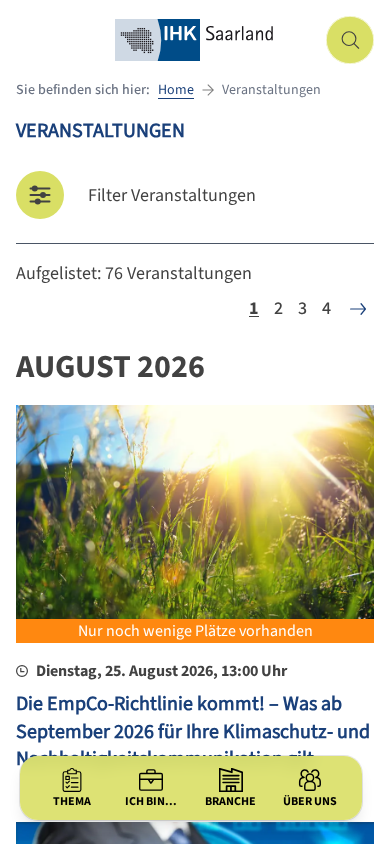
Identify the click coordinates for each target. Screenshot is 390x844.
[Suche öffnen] (350, 40)
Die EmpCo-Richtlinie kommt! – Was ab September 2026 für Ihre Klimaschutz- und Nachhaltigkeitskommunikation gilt (193, 731)
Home (176, 90)
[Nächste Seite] (358, 309)
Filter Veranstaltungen (172, 195)
